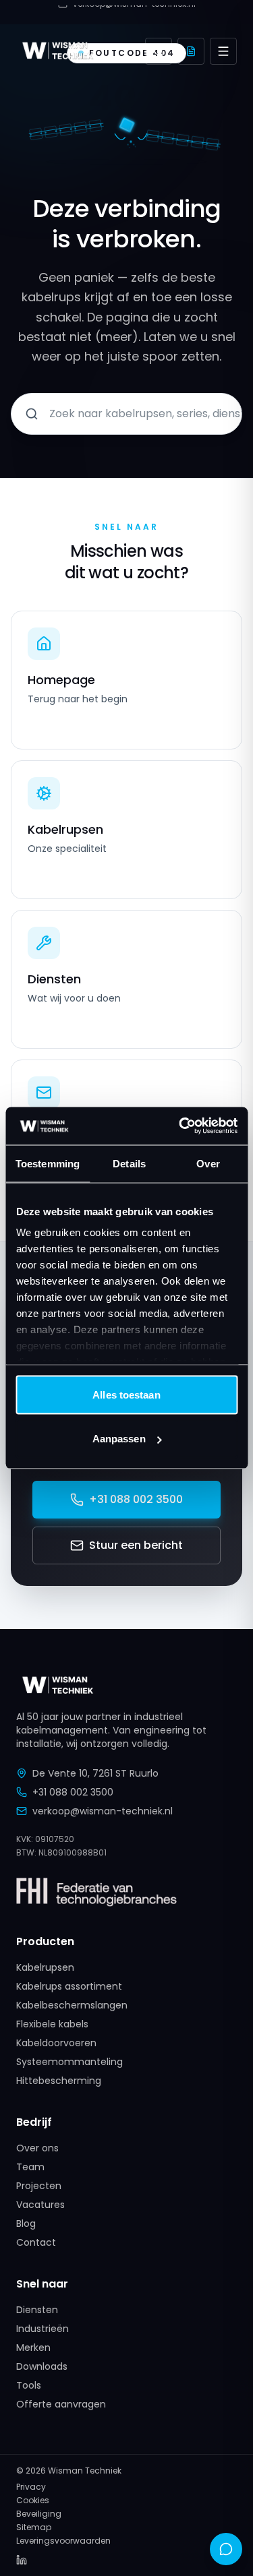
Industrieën (43, 2329)
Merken (33, 2348)
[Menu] (223, 51)
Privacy (31, 2487)
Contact (36, 2242)
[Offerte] (191, 51)
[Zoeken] (159, 51)
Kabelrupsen (45, 1967)
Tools (29, 2385)
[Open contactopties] (226, 2549)
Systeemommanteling (69, 2062)
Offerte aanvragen (61, 2404)
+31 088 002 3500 (136, 1499)
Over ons (37, 2148)
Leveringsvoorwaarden (63, 2541)
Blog (26, 2224)
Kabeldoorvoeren (56, 2043)
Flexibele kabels (52, 2024)
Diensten (37, 2310)
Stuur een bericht (136, 1545)
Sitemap (34, 2527)
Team (30, 2167)
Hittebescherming (59, 2081)
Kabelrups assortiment (69, 1986)
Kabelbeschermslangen (72, 2005)
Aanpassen (119, 1439)
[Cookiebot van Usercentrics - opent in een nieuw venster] (180, 1126)
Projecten (39, 2186)
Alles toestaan (126, 1394)
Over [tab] (208, 1163)
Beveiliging (39, 2514)
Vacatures (40, 2205)
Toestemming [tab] (48, 1163)
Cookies (33, 2501)
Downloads (42, 2366)
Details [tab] (129, 1163)
